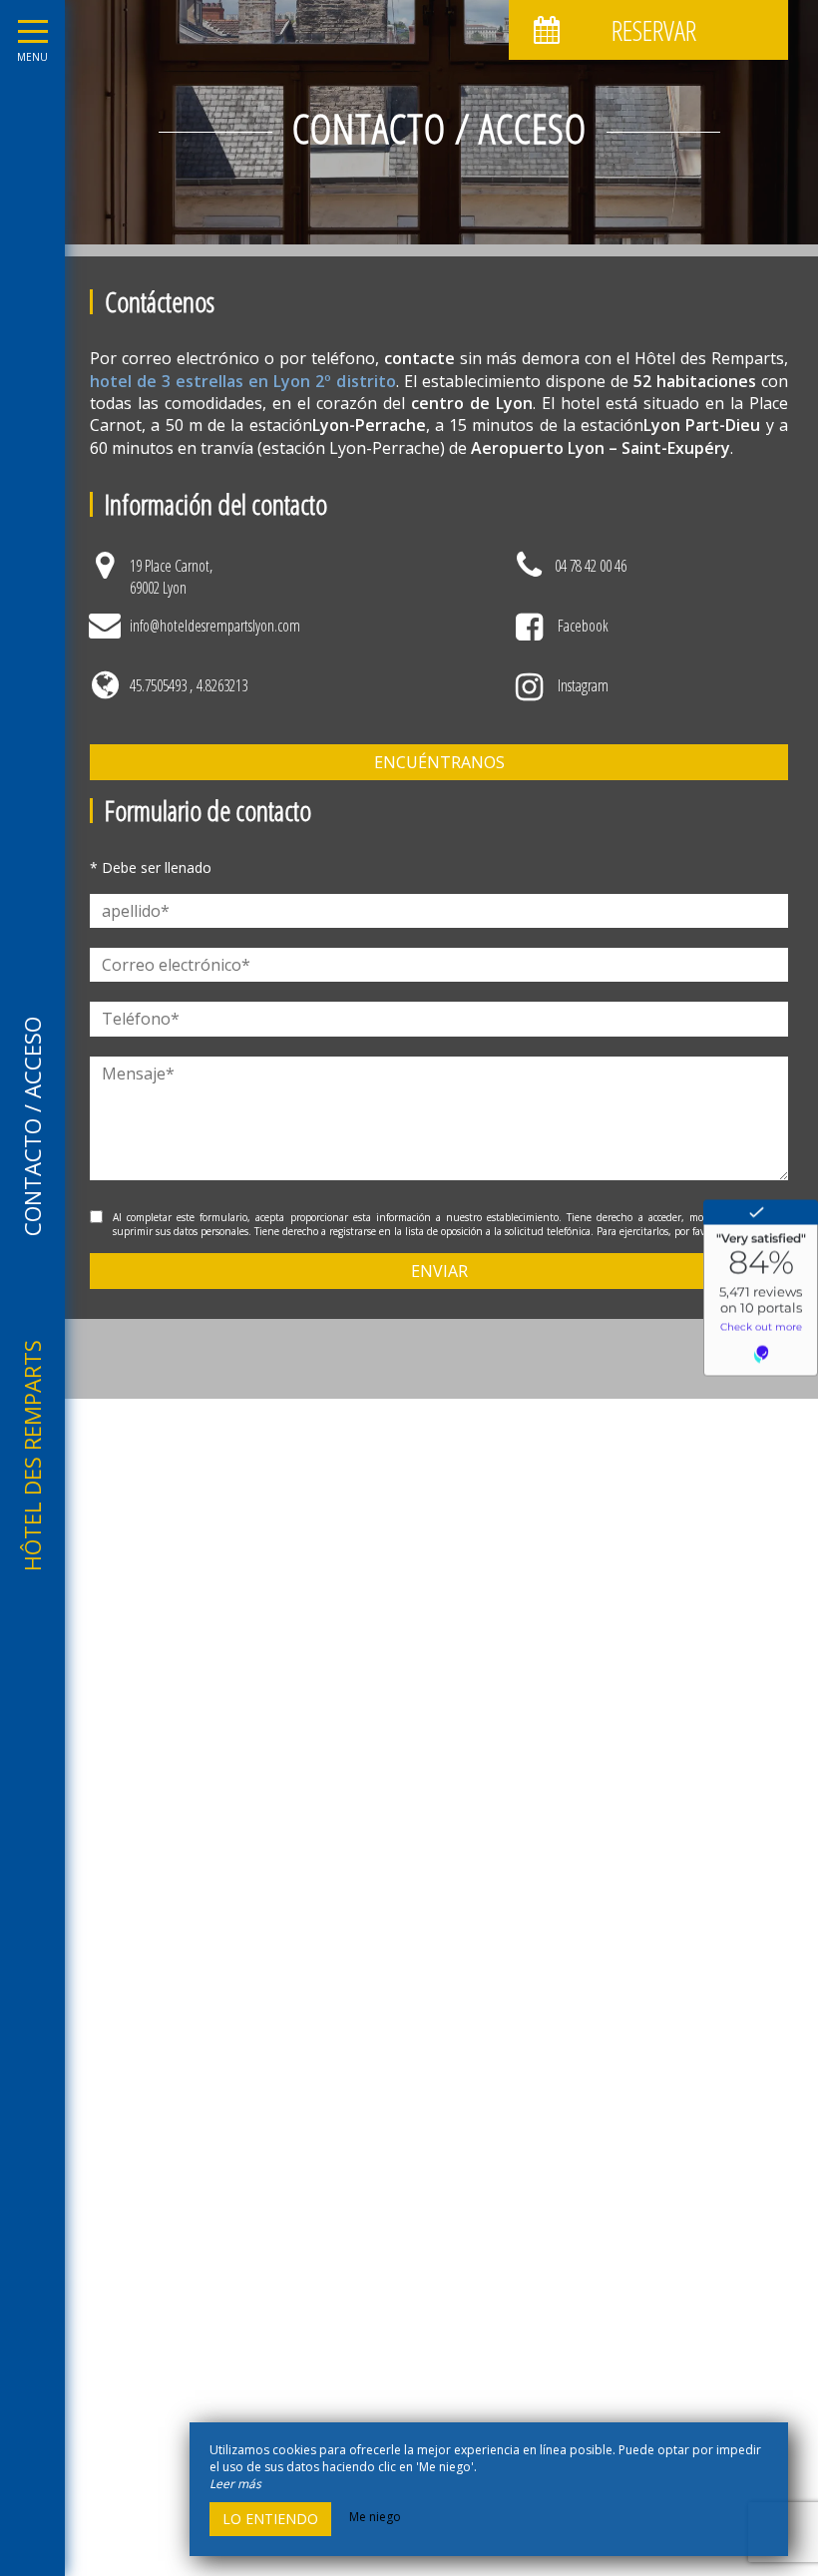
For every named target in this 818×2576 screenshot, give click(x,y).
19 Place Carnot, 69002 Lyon (171, 577)
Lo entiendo (270, 2519)
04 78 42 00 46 (591, 566)
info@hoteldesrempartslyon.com (215, 626)
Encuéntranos (439, 762)
